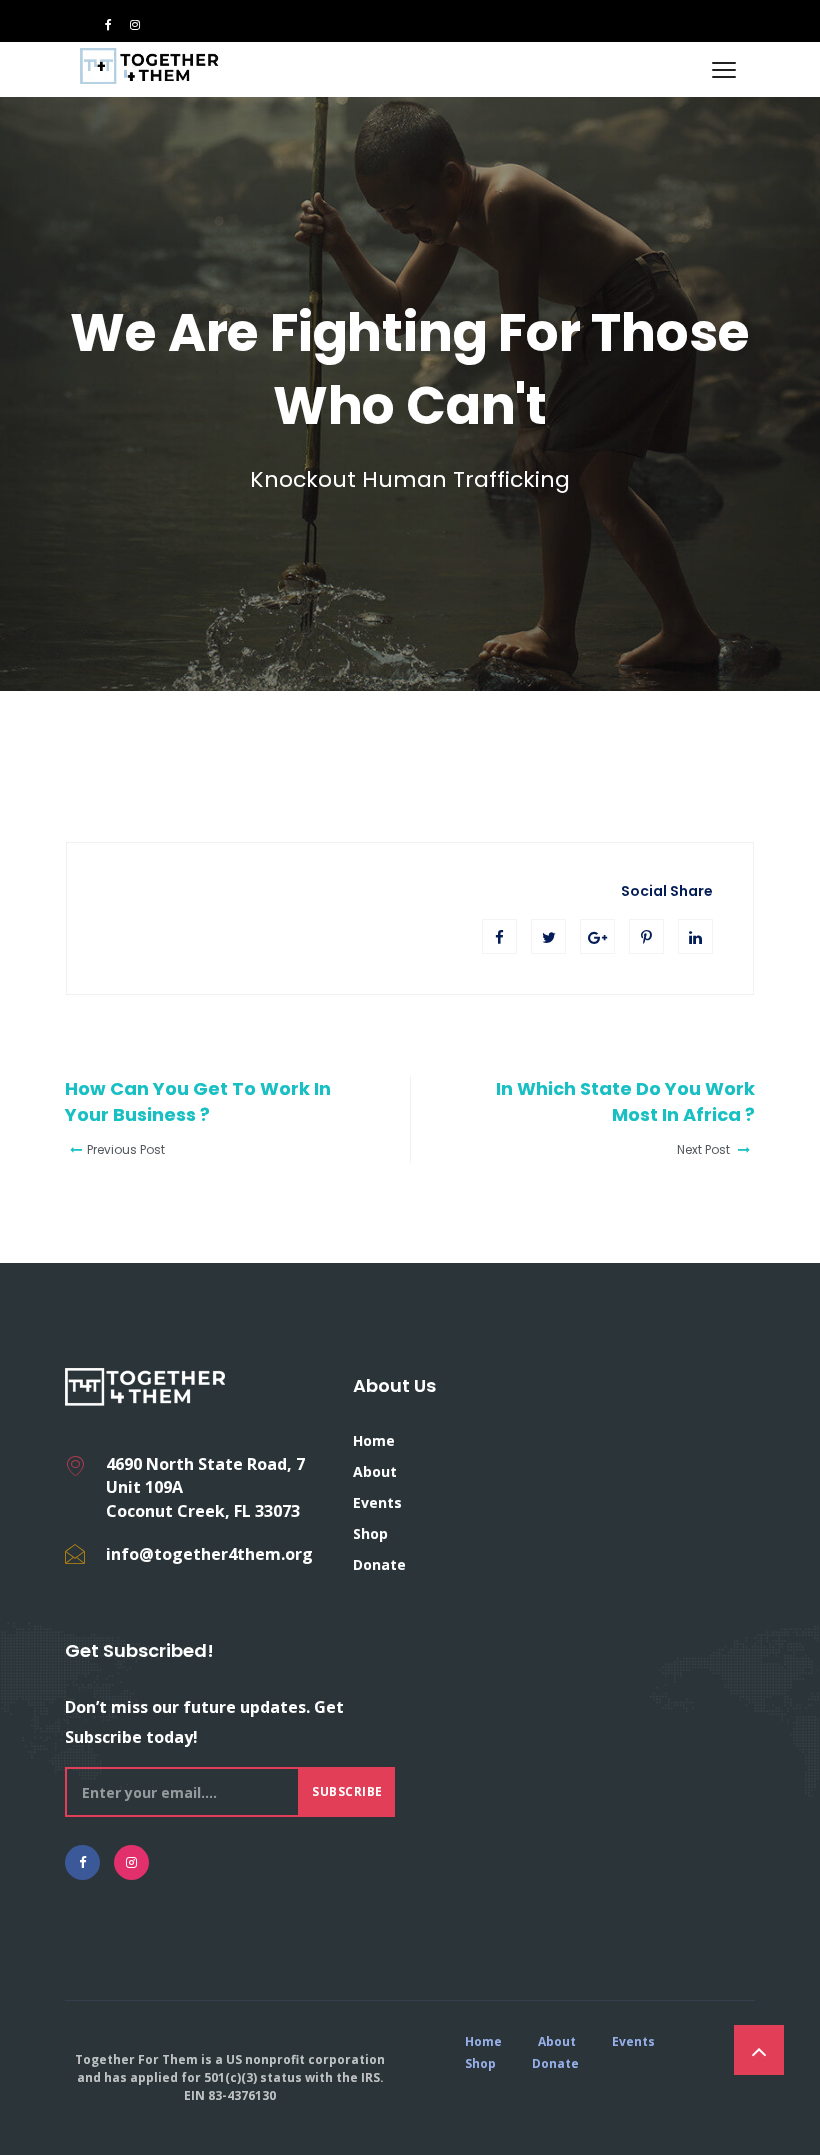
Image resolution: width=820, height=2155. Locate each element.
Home (374, 1440)
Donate (379, 1564)
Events (377, 1502)
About (375, 1471)
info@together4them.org (209, 1554)
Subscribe (347, 1791)
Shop (370, 1533)
